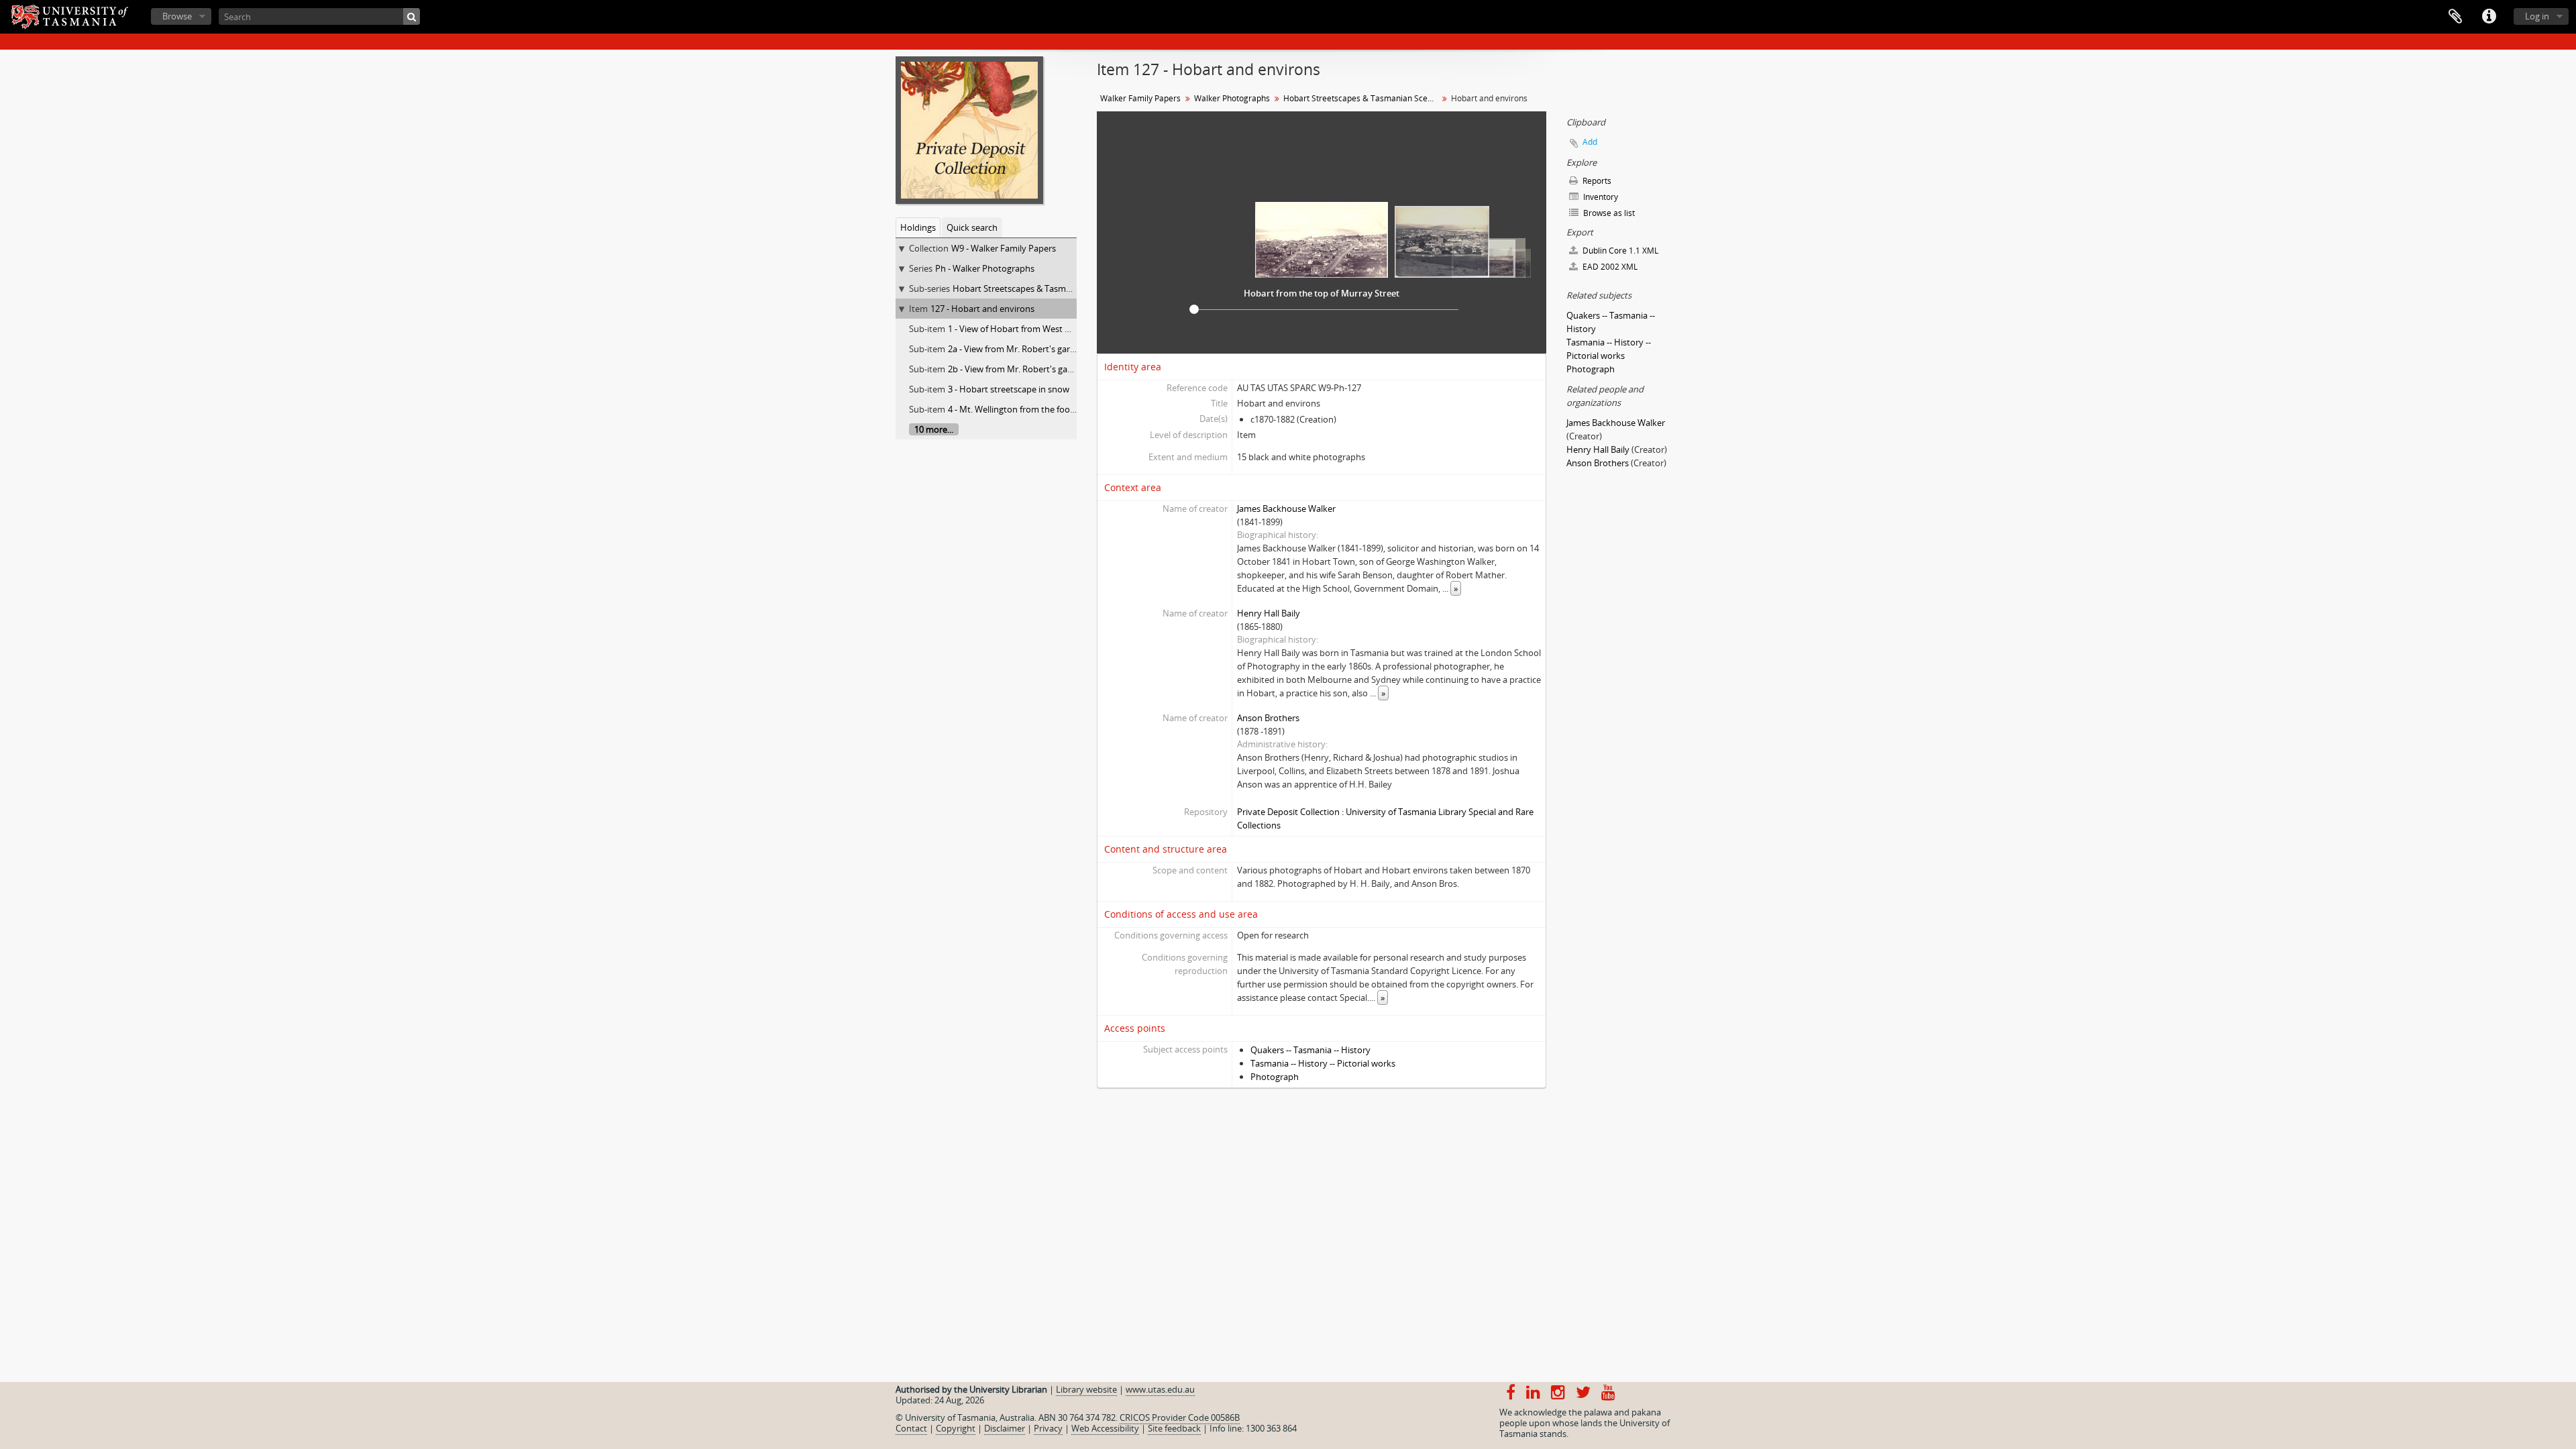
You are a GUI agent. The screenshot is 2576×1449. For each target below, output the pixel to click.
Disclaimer (1005, 1428)
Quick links (2489, 17)
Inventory (1600, 197)
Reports (1596, 181)
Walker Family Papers (1140, 98)
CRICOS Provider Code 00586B (1180, 1417)
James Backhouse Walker (1286, 508)
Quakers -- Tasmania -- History (1310, 1050)
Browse (177, 16)
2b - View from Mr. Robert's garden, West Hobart (1044, 369)
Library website (1086, 1389)
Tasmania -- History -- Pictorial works (1323, 1063)
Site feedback (1174, 1428)
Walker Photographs (1232, 98)
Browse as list (1608, 213)
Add (1590, 142)
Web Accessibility (1105, 1428)
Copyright (956, 1428)
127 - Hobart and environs (982, 309)
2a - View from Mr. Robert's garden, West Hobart (1044, 349)
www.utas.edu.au (1160, 1389)
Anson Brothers (1268, 718)
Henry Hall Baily (1269, 613)
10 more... (934, 429)
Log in (2537, 16)
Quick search (972, 227)
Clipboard (2455, 17)
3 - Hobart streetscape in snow (1009, 389)
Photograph (1275, 1077)
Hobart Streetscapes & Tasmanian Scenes (1035, 288)
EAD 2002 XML (1609, 267)
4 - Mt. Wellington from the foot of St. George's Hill (1048, 409)
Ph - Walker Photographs (985, 268)
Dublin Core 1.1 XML (1619, 251)
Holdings (918, 227)
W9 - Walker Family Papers (1004, 248)
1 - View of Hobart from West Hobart (1021, 329)
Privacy (1048, 1428)
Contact (911, 1428)
